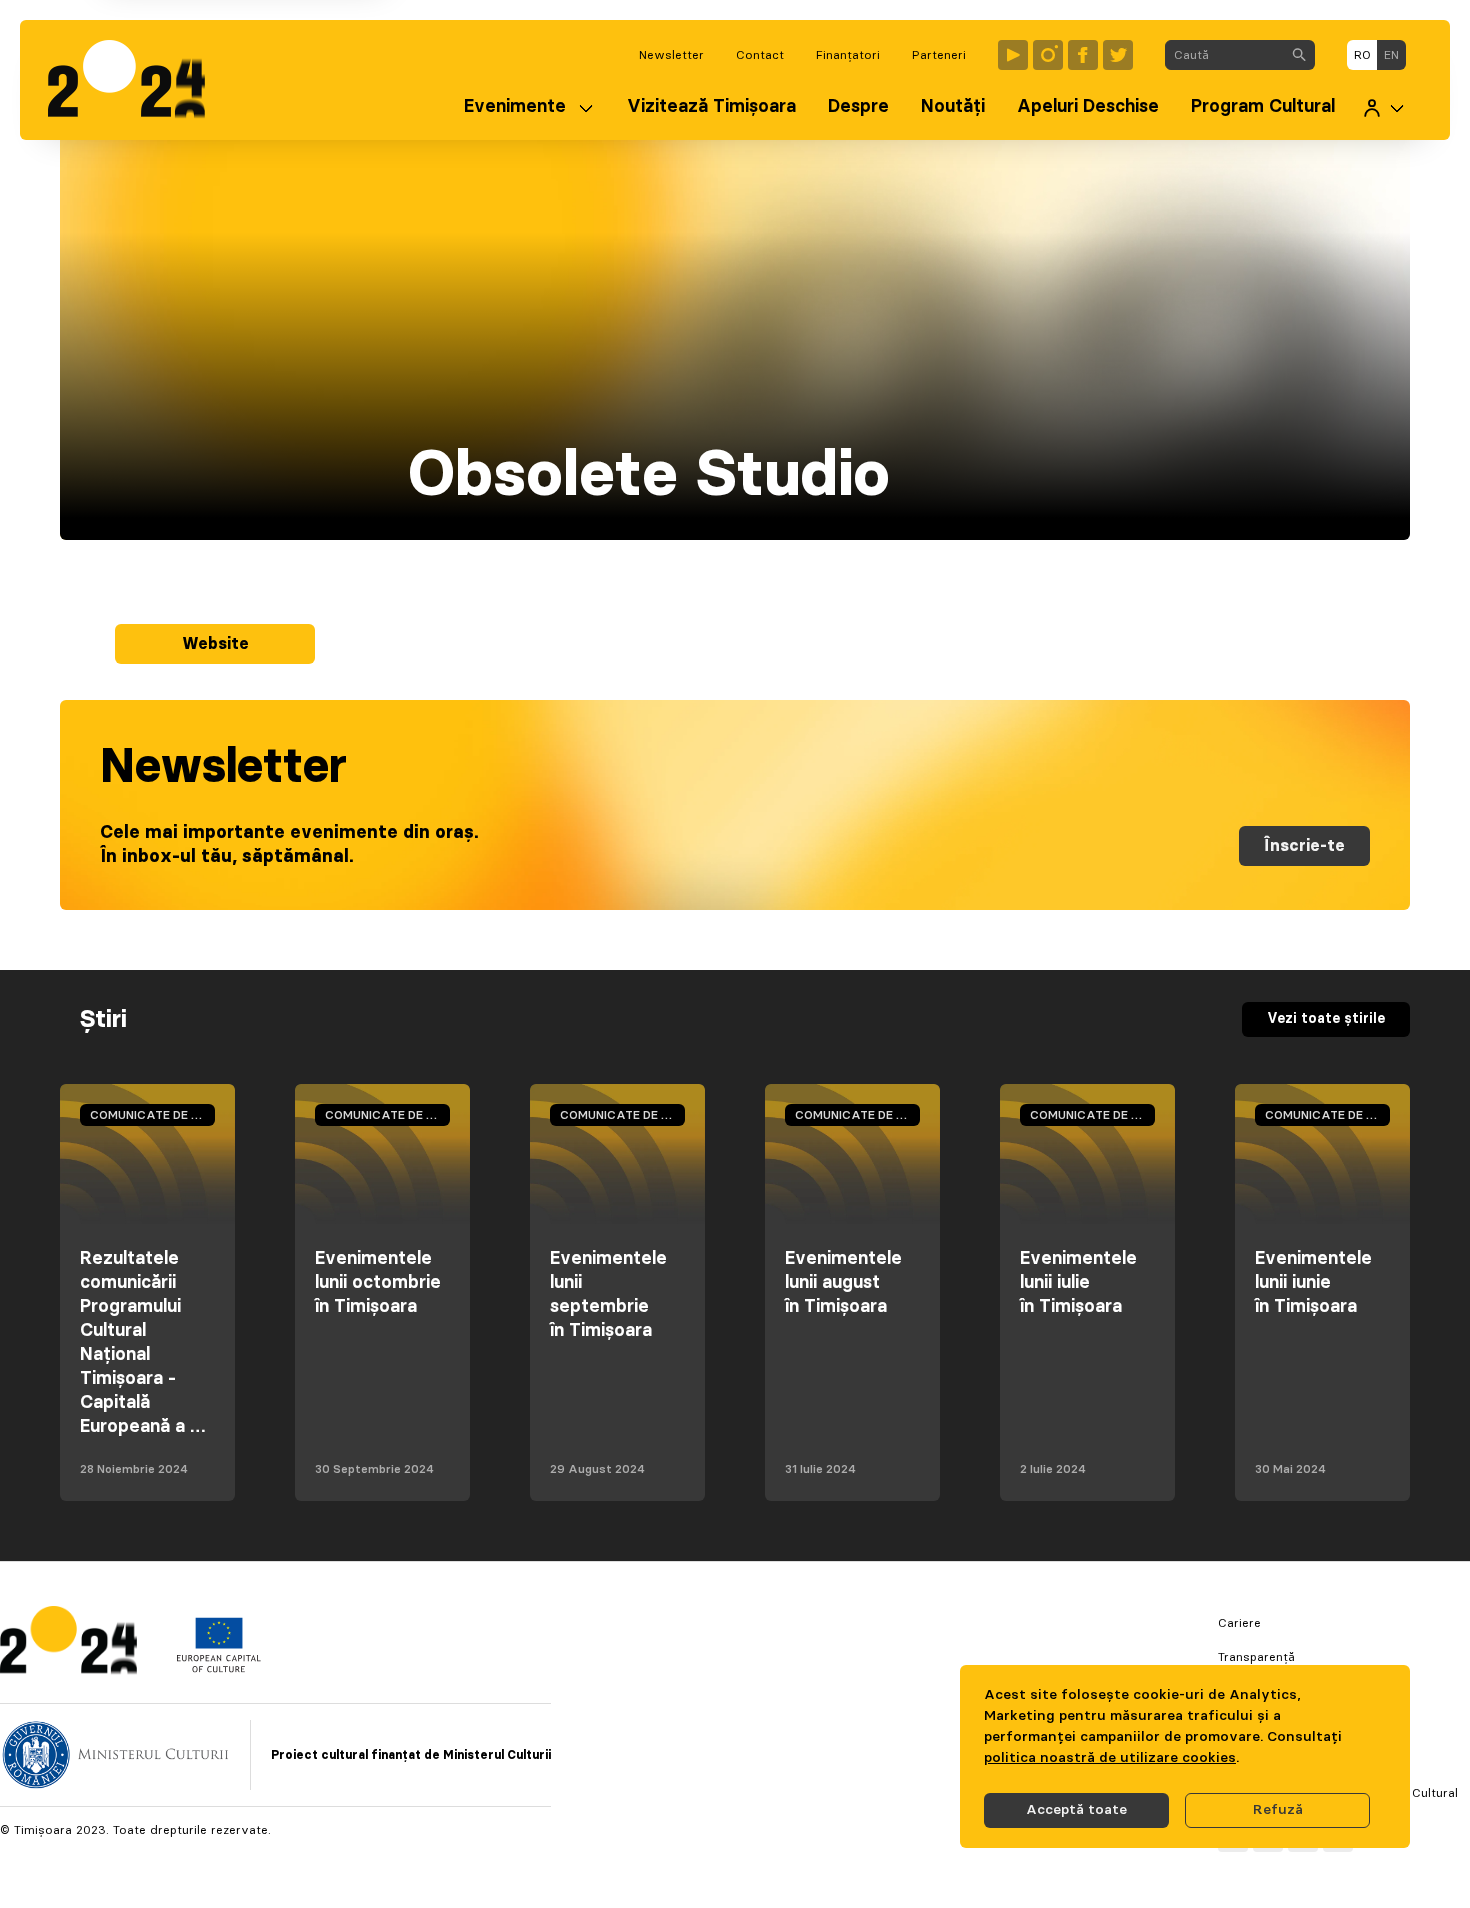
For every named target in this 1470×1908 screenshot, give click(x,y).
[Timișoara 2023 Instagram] (1048, 55)
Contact (760, 55)
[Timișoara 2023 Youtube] (1013, 55)
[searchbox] (1224, 55)
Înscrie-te (1304, 846)
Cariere (1239, 1623)
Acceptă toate (1076, 1810)
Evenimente (515, 107)
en (1391, 55)
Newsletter (671, 55)
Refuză (1278, 1810)
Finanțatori (848, 55)
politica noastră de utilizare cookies (1110, 1758)
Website (215, 644)
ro (1362, 55)
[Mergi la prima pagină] (136, 80)
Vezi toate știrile (1326, 1019)
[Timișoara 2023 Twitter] (1118, 55)
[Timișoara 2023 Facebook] (1083, 55)
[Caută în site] (1299, 55)
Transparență (1256, 1657)
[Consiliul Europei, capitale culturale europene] (218, 1668)
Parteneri (939, 55)
